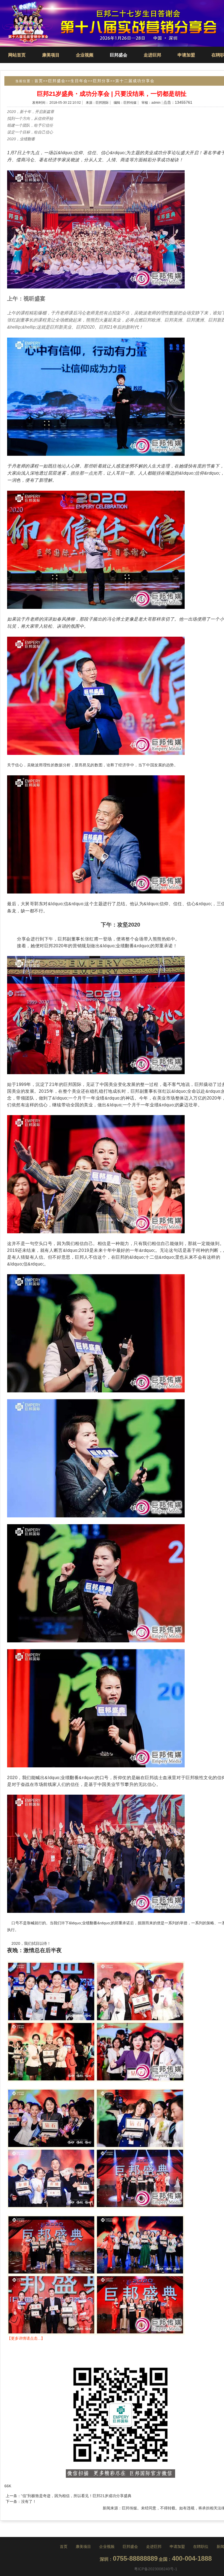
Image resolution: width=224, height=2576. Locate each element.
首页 (39, 81)
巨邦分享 (102, 81)
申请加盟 (186, 55)
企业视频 (85, 55)
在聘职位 (201, 2547)
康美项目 (51, 55)
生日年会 (79, 81)
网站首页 (17, 55)
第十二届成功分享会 (135, 81)
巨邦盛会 (119, 55)
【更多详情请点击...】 (26, 2338)
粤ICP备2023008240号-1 (156, 2569)
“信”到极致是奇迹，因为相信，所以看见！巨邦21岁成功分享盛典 (76, 2496)
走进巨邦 (152, 55)
